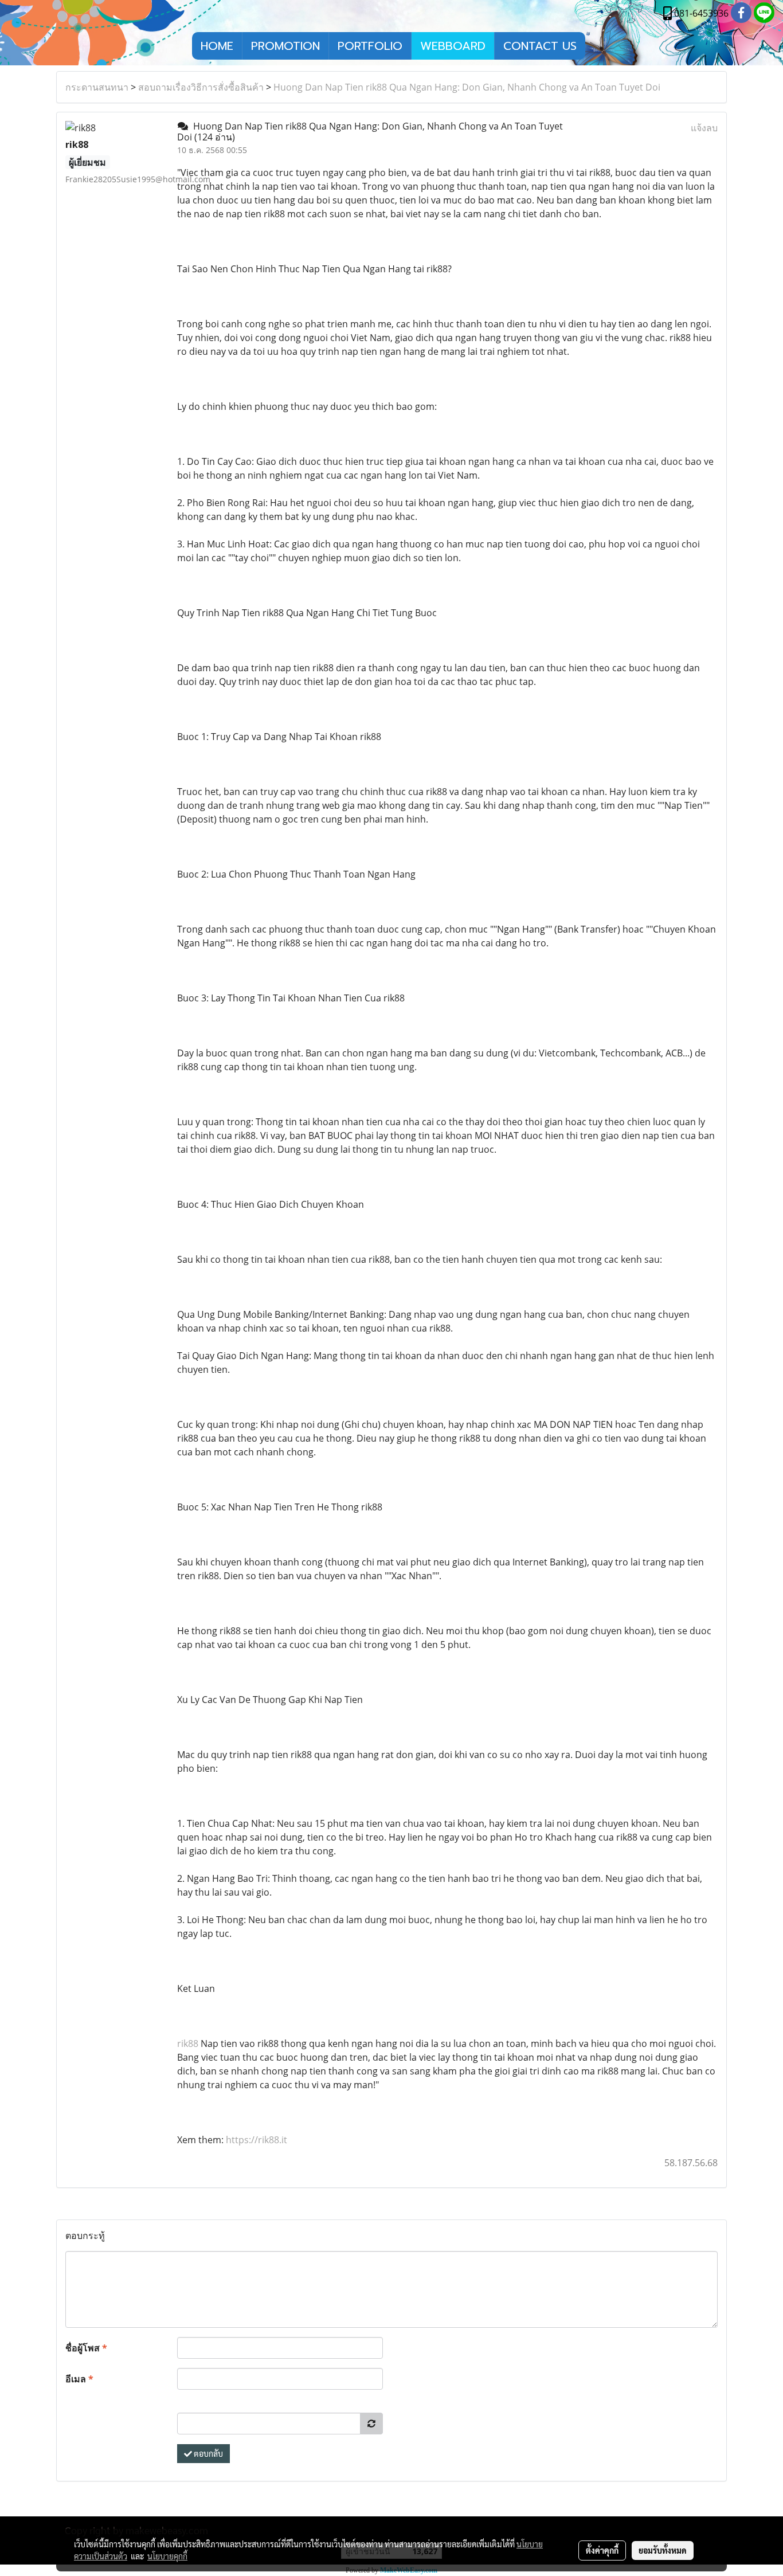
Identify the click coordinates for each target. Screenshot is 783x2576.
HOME (217, 46)
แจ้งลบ (704, 128)
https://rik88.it (257, 2140)
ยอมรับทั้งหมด (663, 2550)
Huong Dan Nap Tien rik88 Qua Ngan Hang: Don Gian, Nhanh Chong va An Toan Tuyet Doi (467, 87)
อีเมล (79, 2379)
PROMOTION (285, 46)
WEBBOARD (453, 46)
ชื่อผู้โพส (86, 2348)
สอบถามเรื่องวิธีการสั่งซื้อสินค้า (201, 87)
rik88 (188, 2043)
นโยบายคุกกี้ (167, 2556)
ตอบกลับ (208, 2453)
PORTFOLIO (370, 46)
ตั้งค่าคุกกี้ (602, 2550)
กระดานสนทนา (97, 87)
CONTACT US (540, 46)
